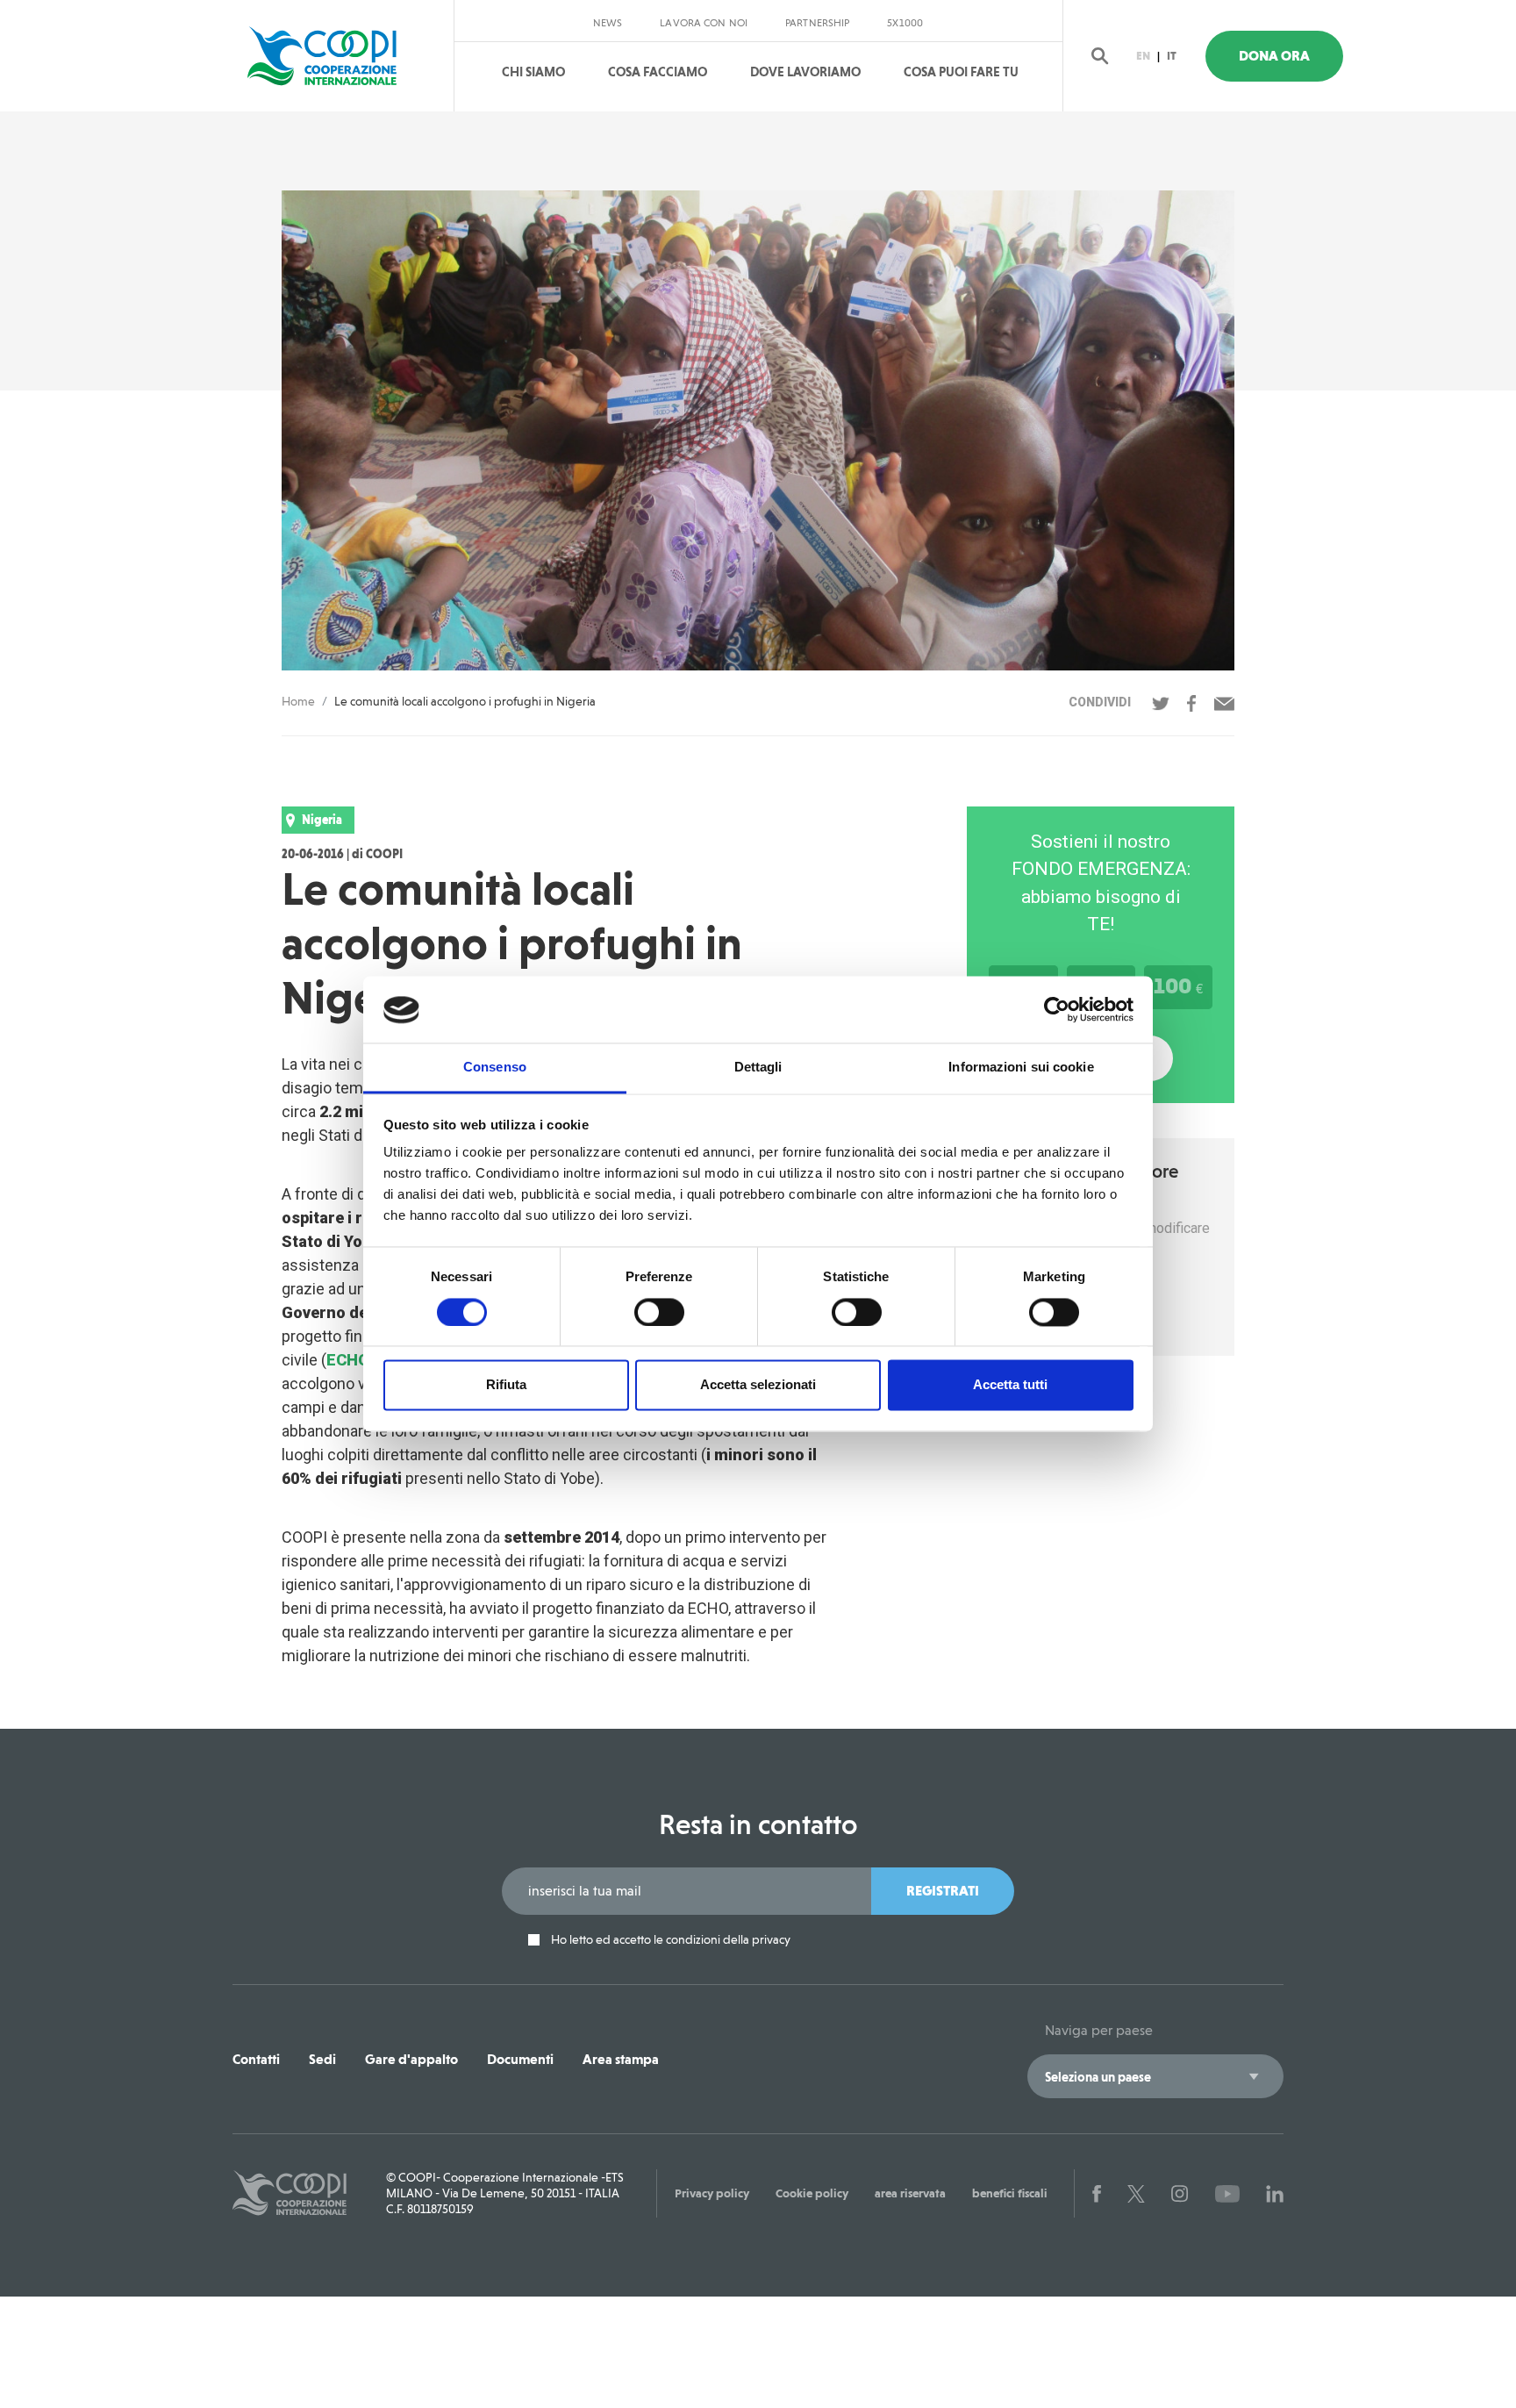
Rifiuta (506, 1385)
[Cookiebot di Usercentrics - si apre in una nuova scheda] (1057, 1010)
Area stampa (621, 2059)
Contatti (256, 2059)
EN (1143, 56)
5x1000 (905, 23)
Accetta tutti (1010, 1385)
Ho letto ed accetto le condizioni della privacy (669, 1940)
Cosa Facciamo (658, 72)
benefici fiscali (1010, 2193)
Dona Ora (1274, 56)
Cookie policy (812, 2193)
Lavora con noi (704, 23)
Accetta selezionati (758, 1385)
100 (1178, 985)
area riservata (910, 2193)
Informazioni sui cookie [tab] (1021, 1068)
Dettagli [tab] (758, 1068)
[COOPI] (339, 56)
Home (298, 701)
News (608, 23)
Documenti (520, 2059)
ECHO (348, 1360)
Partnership (817, 23)
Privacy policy (712, 2193)
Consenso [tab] (495, 1068)
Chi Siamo (533, 72)
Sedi (322, 2059)
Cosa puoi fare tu (961, 72)
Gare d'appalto (411, 2059)
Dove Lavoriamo (805, 72)
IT (1172, 56)
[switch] (659, 1313)
